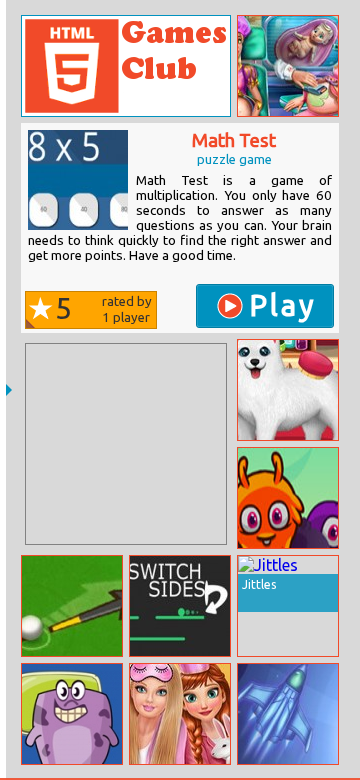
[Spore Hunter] (288, 714)
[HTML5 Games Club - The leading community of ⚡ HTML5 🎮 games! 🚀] (126, 66)
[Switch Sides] (180, 606)
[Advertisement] (126, 444)
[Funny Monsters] (288, 498)
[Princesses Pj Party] (180, 714)
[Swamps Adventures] (72, 714)
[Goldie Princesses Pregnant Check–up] (288, 66)
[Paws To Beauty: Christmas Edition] (288, 390)
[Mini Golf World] (72, 606)
